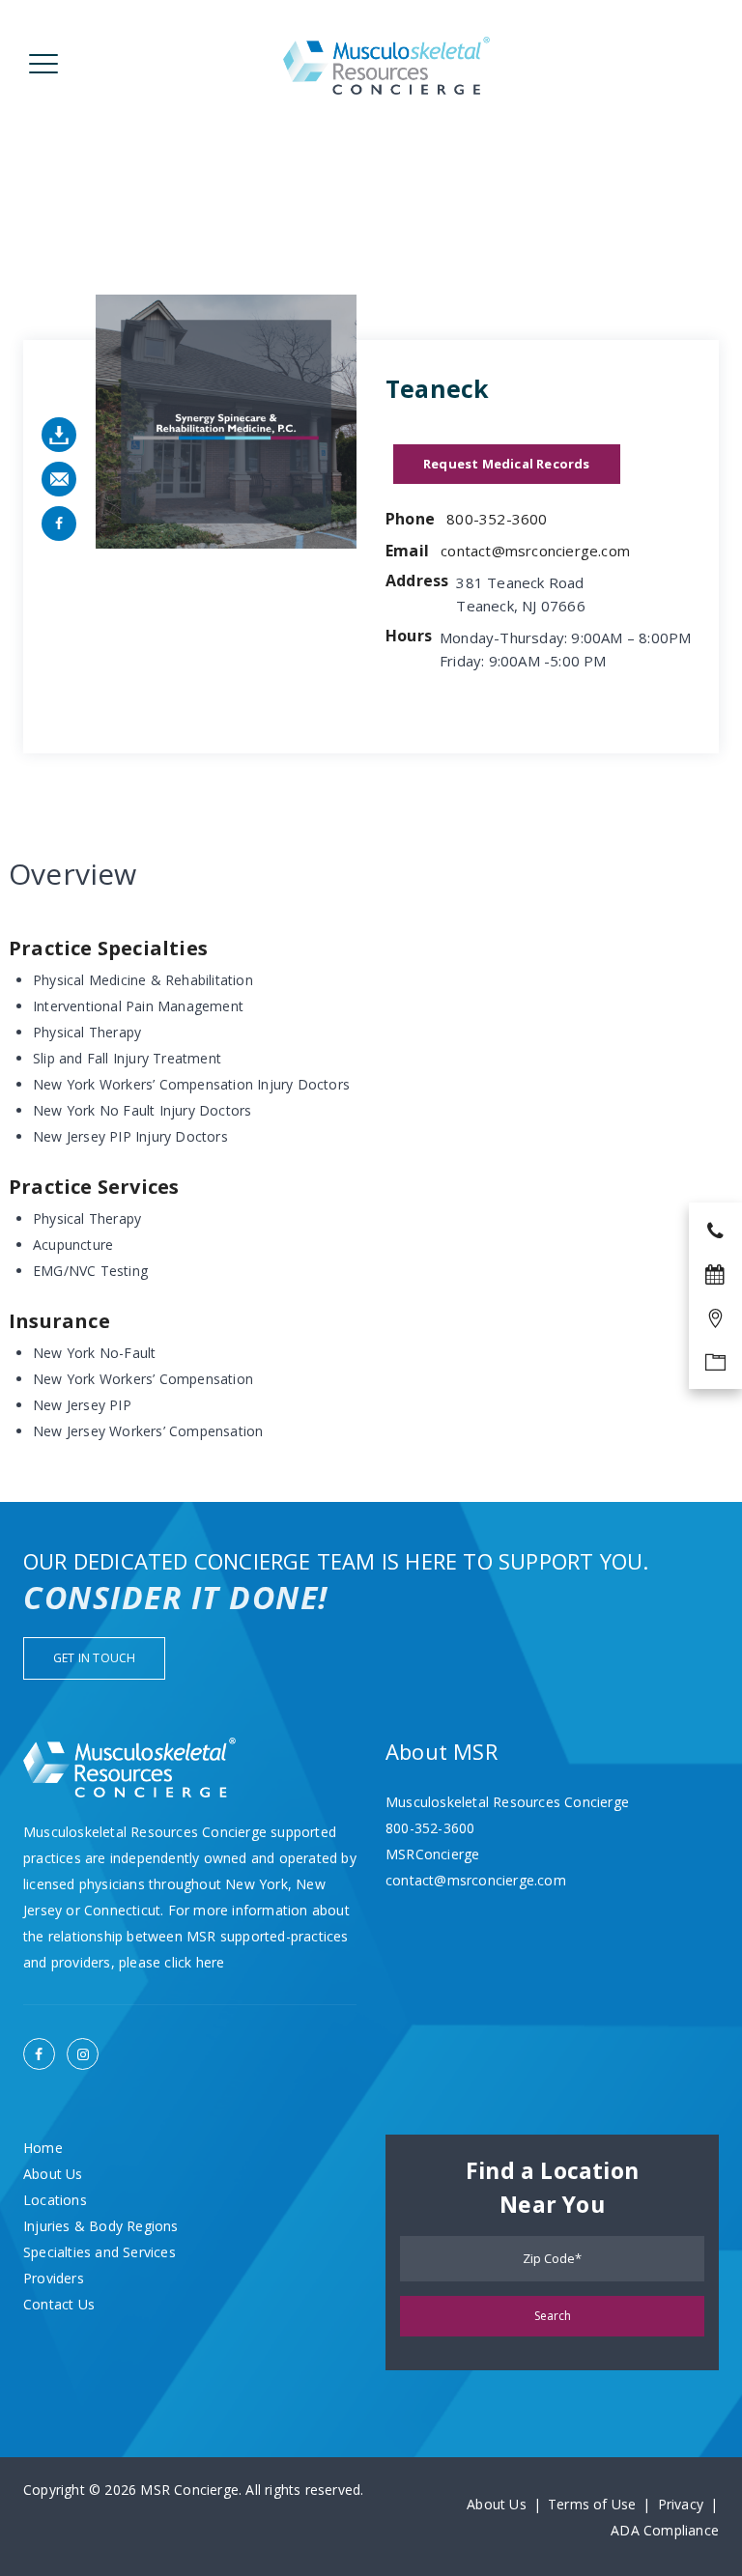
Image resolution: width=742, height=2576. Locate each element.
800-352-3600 (497, 519)
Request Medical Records (507, 464)
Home (43, 2148)
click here (194, 1962)
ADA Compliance (665, 2530)
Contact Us (59, 2304)
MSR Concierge (189, 2490)
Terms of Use (592, 2504)
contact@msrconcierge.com (535, 551)
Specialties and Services (100, 2252)
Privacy (681, 2504)
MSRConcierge (432, 1854)
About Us (53, 2174)
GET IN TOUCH (94, 1658)
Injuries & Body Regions (101, 2226)
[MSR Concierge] (386, 65)
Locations (55, 2200)
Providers (54, 2278)
